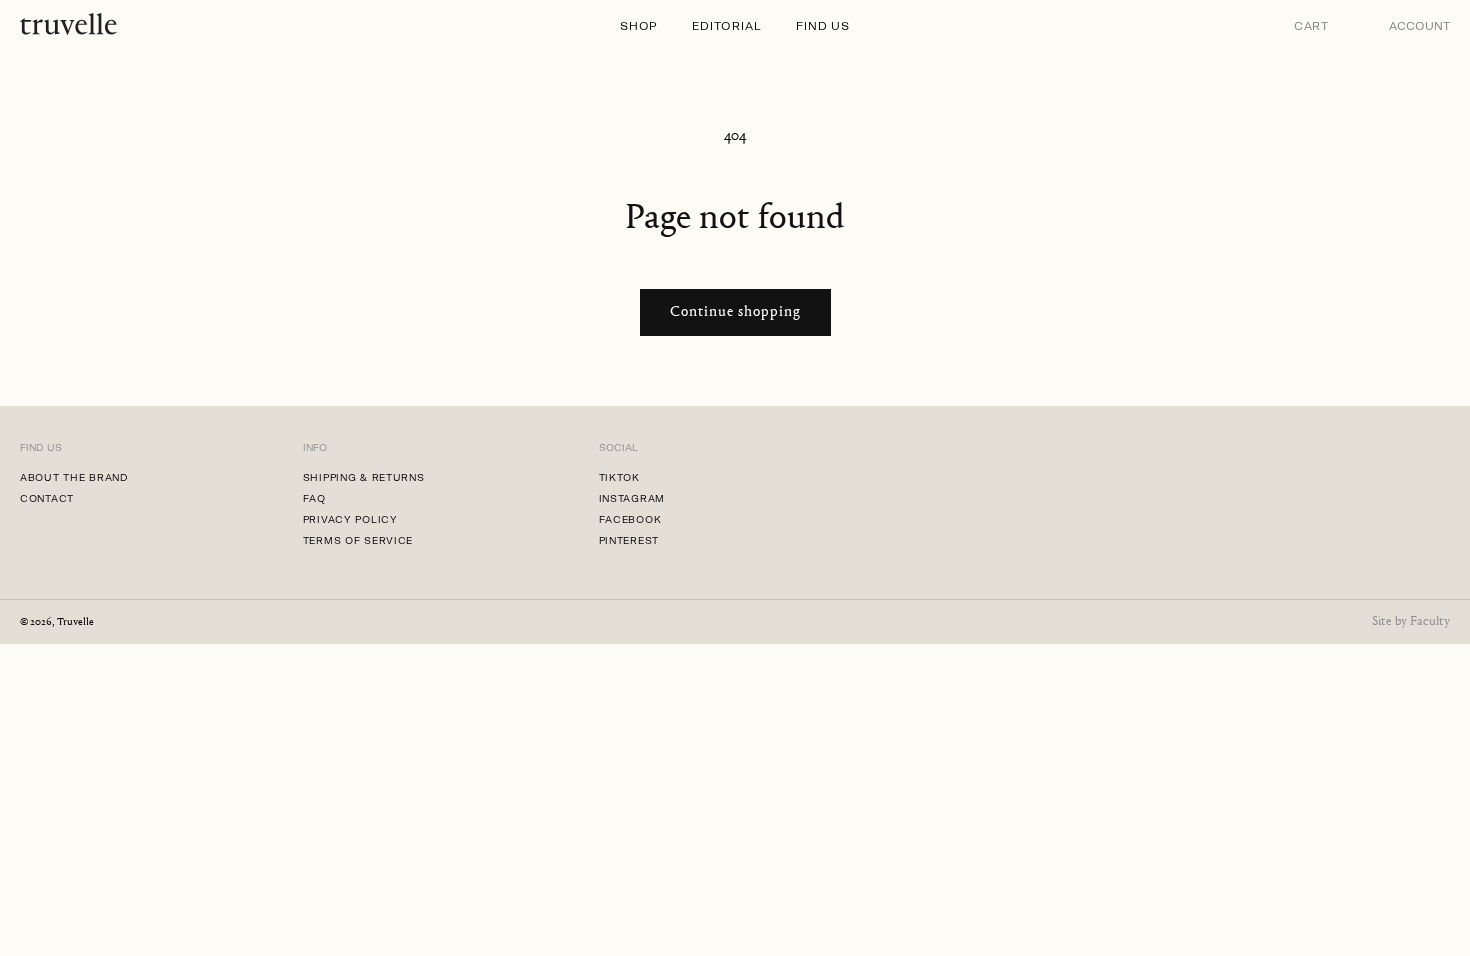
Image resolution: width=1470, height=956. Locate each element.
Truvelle (75, 622)
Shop (638, 26)
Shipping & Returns (364, 477)
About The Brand (74, 477)
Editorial (726, 26)
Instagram (632, 498)
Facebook (630, 519)
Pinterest (629, 540)
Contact (47, 498)
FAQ (314, 498)
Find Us (823, 26)
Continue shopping (735, 312)
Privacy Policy (350, 519)
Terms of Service (358, 540)
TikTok (619, 477)
